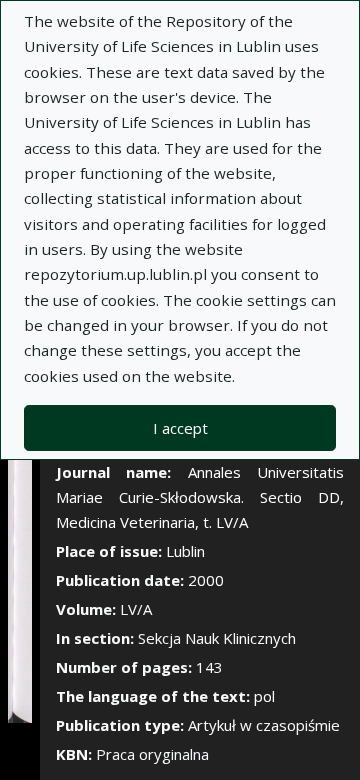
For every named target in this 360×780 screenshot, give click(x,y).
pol (264, 696)
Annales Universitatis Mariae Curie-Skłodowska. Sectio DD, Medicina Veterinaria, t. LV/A (200, 497)
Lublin (185, 551)
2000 (206, 580)
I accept (180, 428)
